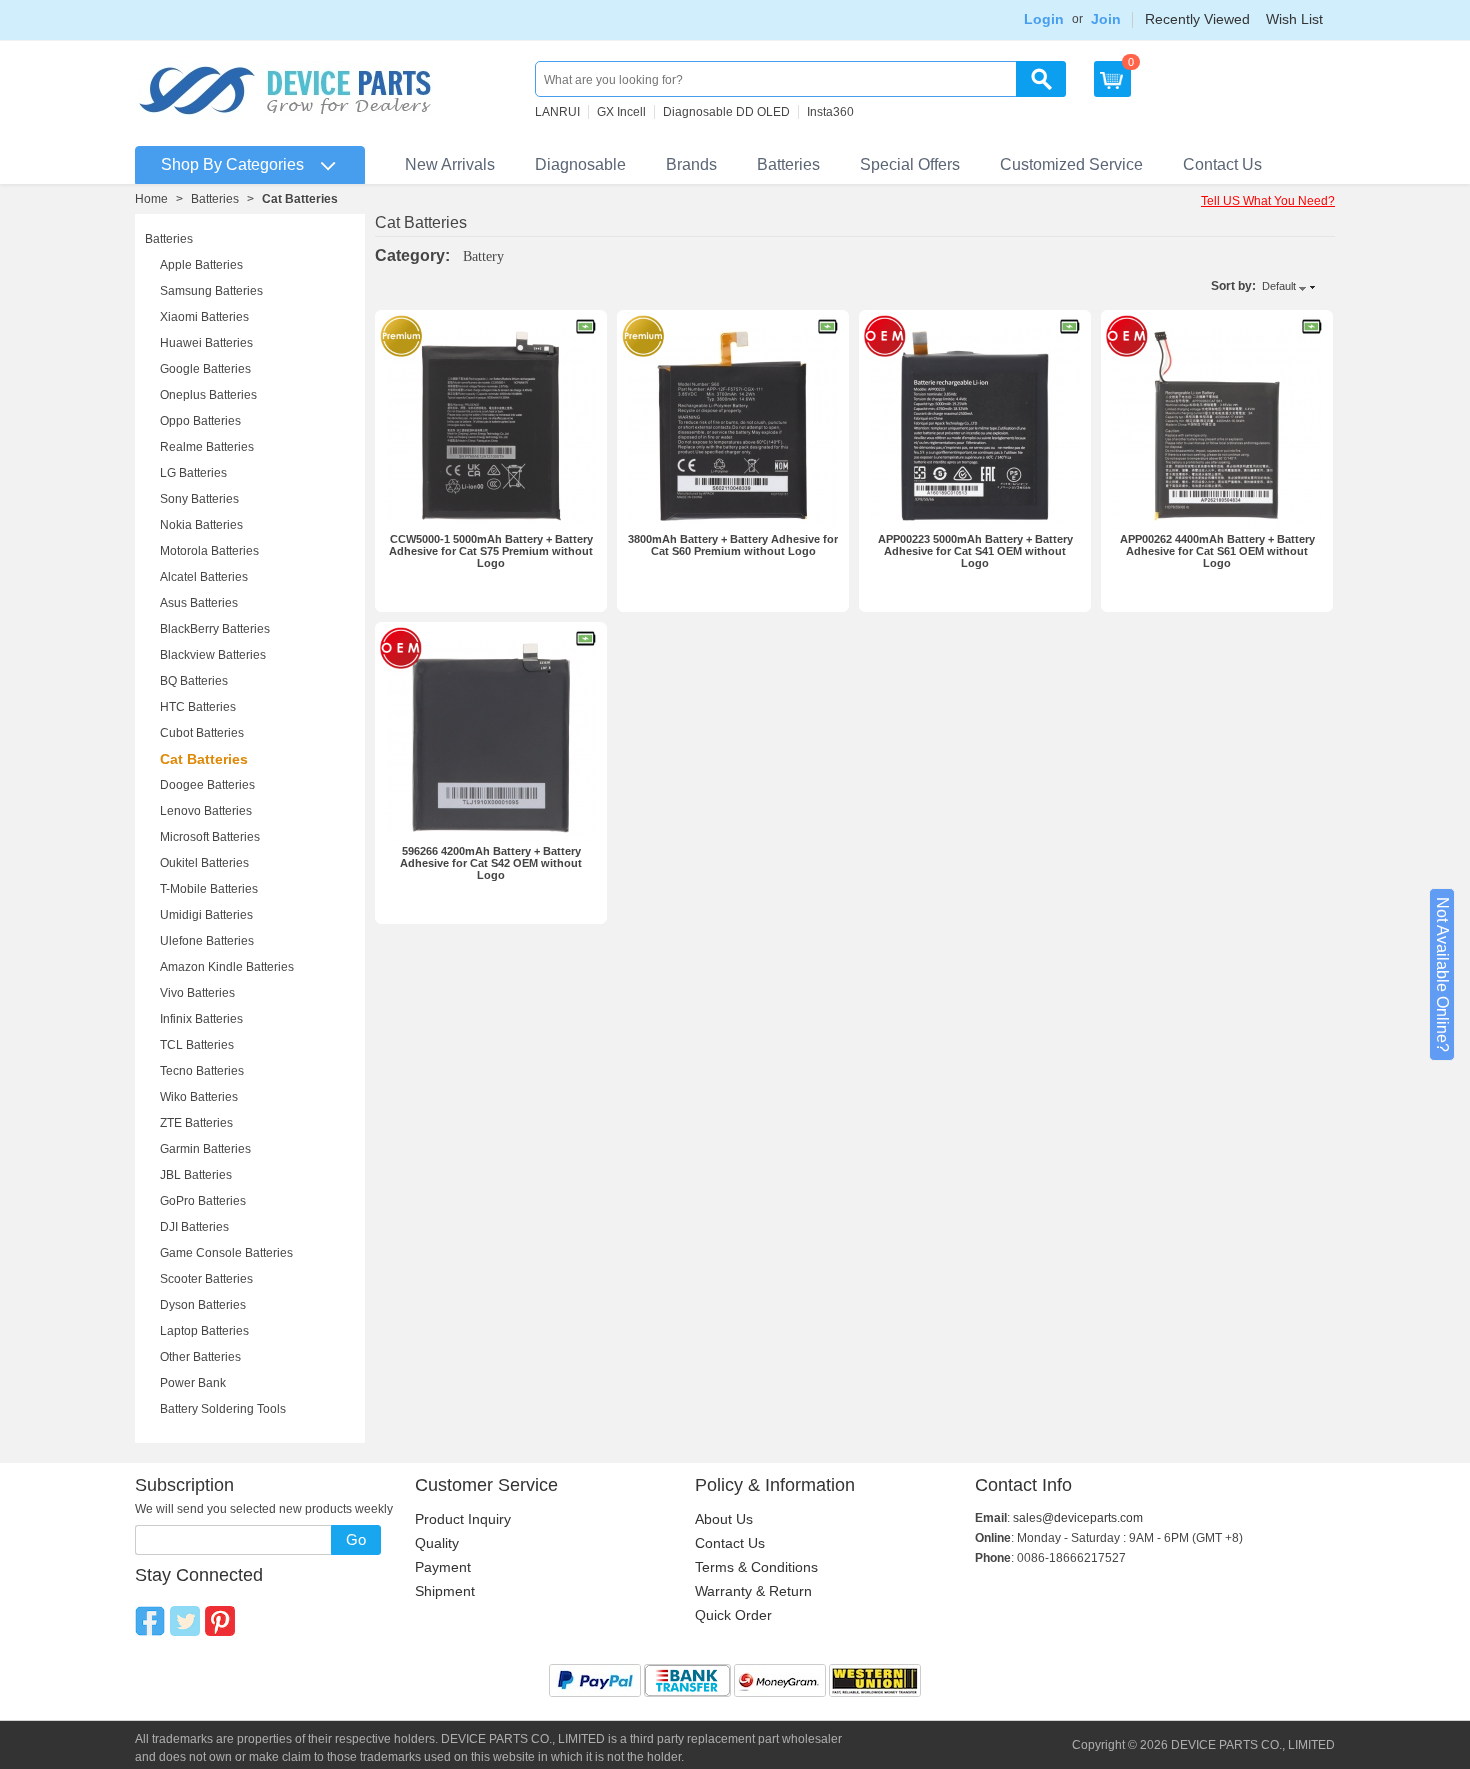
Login (1044, 19)
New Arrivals (450, 164)
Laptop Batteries (204, 1331)
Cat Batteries (204, 759)
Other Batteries (200, 1357)
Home (151, 199)
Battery (483, 256)
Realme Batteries (207, 447)
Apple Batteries (201, 265)
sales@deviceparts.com (1078, 1518)
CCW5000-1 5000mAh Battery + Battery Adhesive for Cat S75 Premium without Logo (491, 551)
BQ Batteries (194, 681)
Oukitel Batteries (204, 863)
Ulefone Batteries (207, 941)
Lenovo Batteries (206, 811)
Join (1106, 19)
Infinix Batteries (201, 1019)
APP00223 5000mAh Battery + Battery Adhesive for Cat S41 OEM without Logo (975, 551)
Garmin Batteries (205, 1149)
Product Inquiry (463, 1519)
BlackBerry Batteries (215, 629)
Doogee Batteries (207, 785)
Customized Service (1071, 164)
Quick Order (733, 1615)
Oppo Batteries (200, 421)
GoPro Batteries (203, 1201)
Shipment (445, 1591)
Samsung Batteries (211, 291)
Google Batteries (205, 369)
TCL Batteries (197, 1045)
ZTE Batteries (196, 1123)
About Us (724, 1519)
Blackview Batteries (213, 655)
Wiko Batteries (199, 1097)
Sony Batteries (199, 499)
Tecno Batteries (202, 1071)
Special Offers (910, 164)
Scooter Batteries (206, 1279)
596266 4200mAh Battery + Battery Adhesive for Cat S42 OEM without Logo (491, 863)
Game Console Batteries (226, 1253)
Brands (691, 164)
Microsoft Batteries (210, 837)
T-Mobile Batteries (209, 889)
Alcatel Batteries (204, 577)
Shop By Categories (232, 164)
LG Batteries (193, 473)
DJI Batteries (194, 1227)
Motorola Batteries (209, 551)
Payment (443, 1567)
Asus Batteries (199, 603)
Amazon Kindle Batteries (227, 967)
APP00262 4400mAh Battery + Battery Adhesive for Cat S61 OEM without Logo (1217, 551)
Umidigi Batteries (206, 915)
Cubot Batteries (202, 733)
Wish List (1294, 19)
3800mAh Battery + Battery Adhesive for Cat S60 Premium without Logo (733, 545)
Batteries (788, 164)
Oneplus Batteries (208, 395)
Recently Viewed (1197, 19)
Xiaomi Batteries (204, 317)
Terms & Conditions (756, 1567)
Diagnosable (580, 164)
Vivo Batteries (197, 993)
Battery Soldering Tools (223, 1409)
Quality (437, 1543)
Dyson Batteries (203, 1305)
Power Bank (193, 1383)
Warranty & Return (753, 1591)
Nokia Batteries (201, 525)
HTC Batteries (198, 707)
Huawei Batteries (206, 343)
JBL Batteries (196, 1175)
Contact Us (1222, 164)
